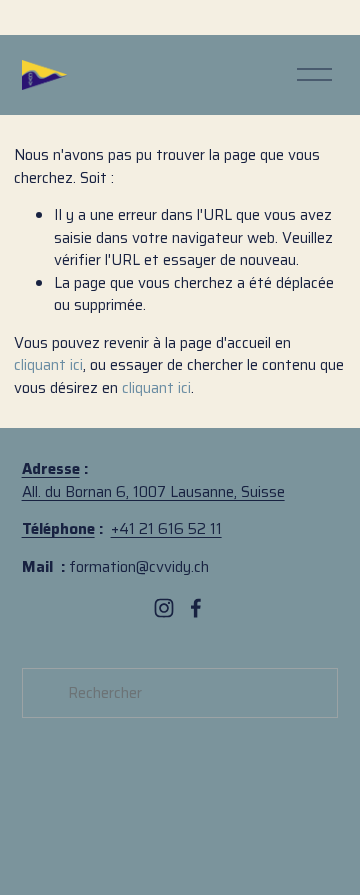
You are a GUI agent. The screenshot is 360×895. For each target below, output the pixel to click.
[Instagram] (164, 608)
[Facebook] (196, 608)
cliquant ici (48, 365)
